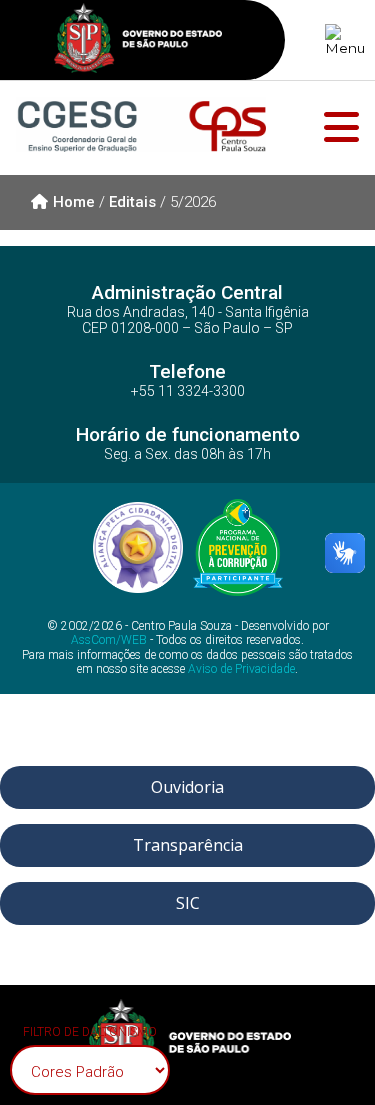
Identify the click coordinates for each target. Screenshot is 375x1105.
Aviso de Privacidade (241, 669)
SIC (188, 903)
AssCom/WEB (109, 640)
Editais (132, 202)
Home (74, 202)
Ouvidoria (187, 787)
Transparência (188, 845)
